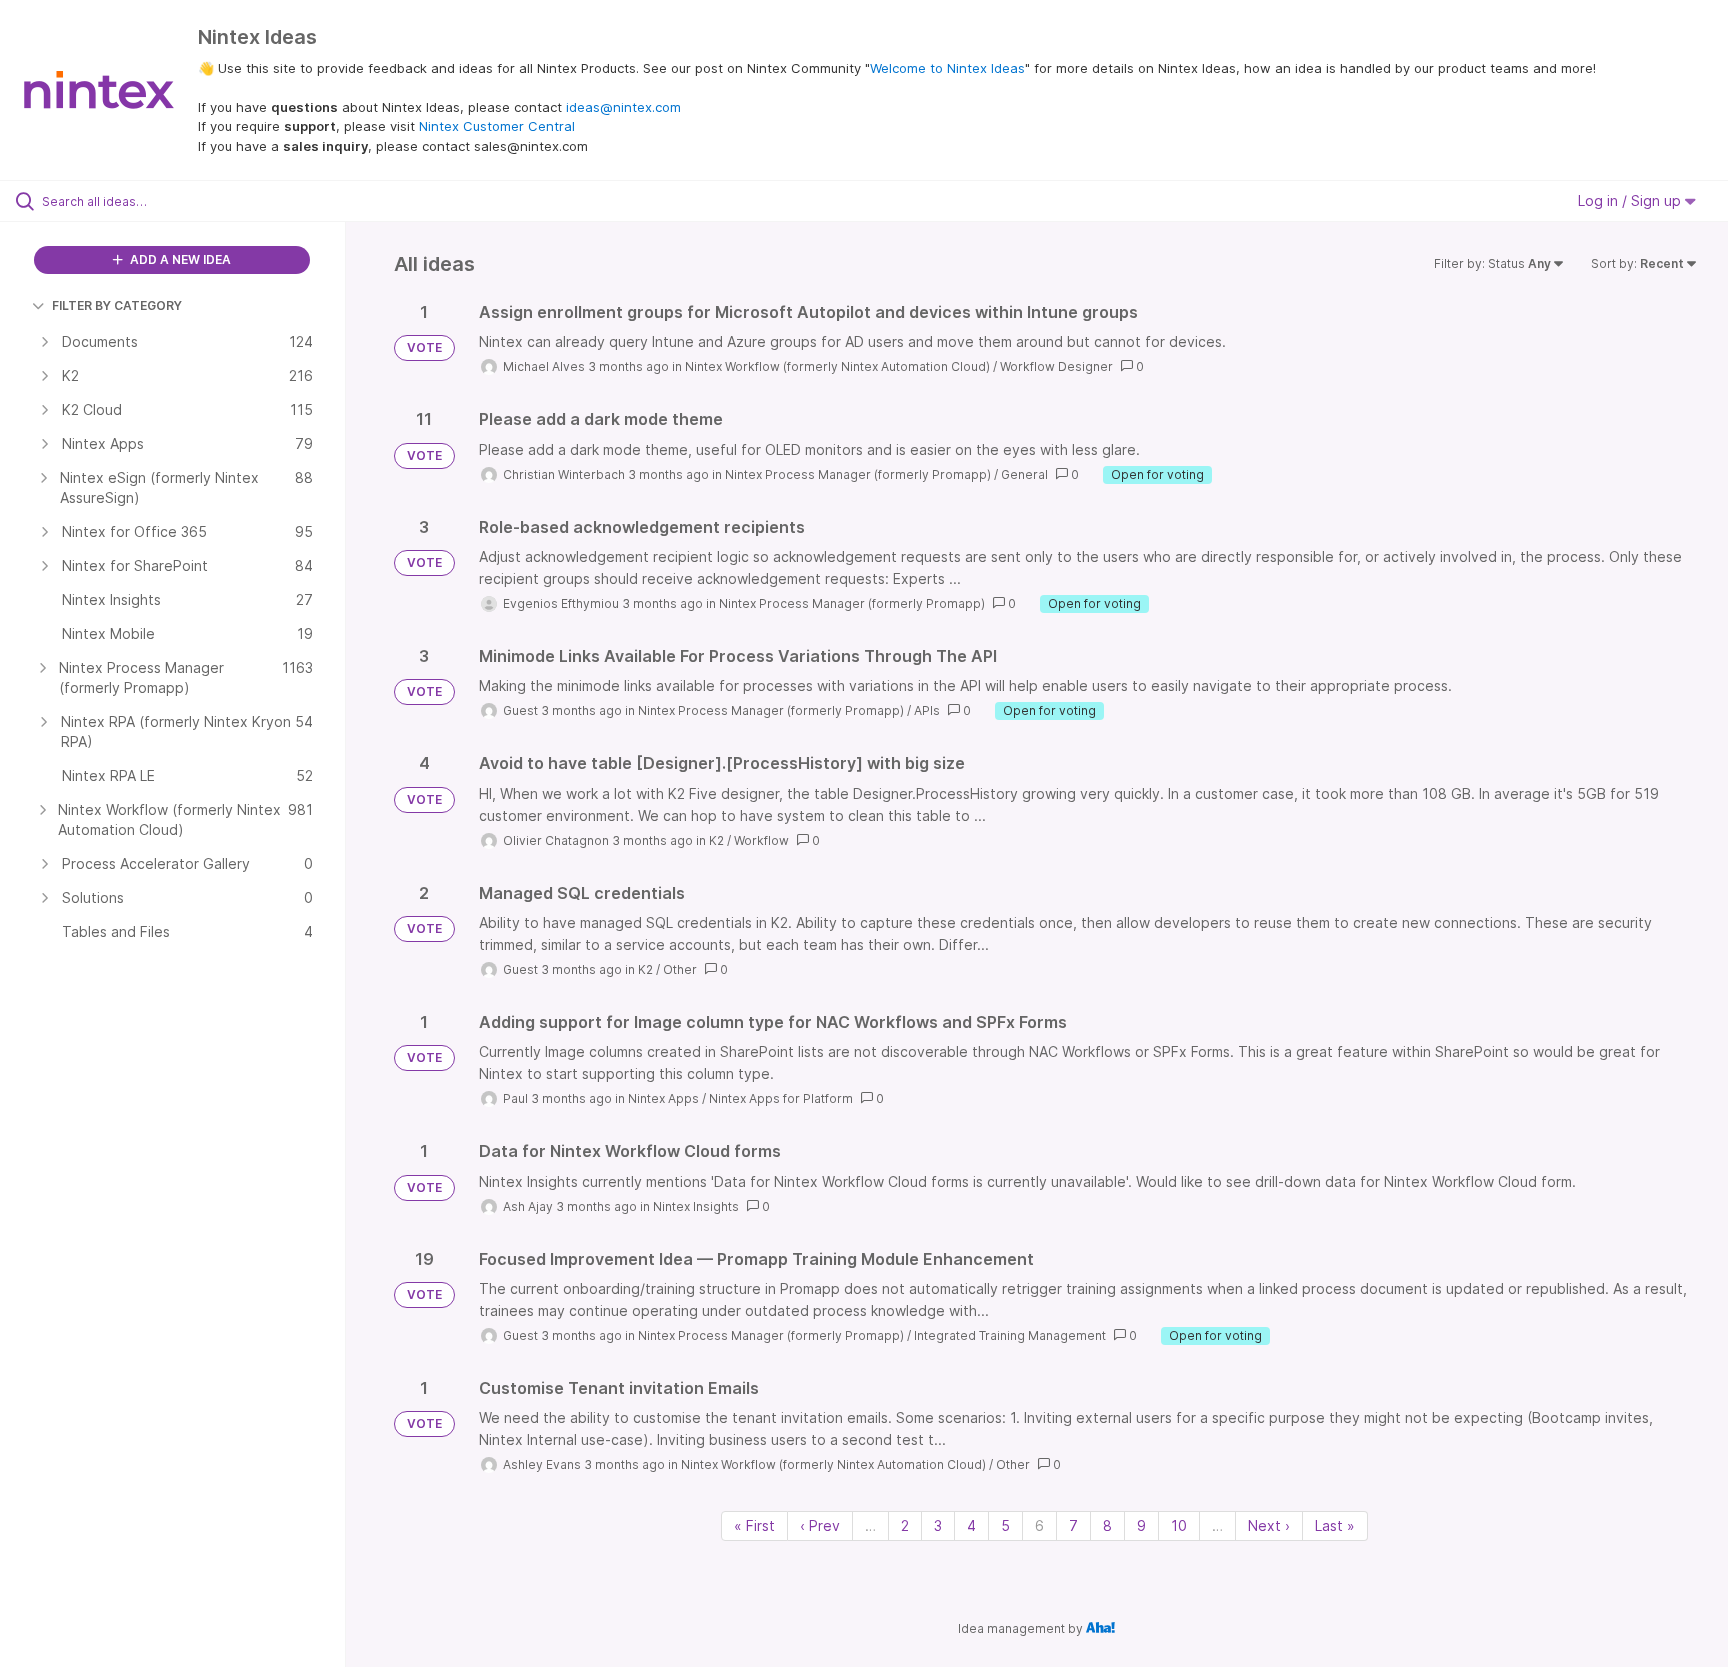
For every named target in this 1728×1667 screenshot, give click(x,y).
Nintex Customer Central (497, 126)
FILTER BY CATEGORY (117, 305)
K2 (716, 840)
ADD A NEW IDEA (179, 259)
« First (754, 1525)
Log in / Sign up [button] (1631, 200)
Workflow (761, 840)
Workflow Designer (1056, 366)
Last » (1335, 1525)
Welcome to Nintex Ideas (947, 68)
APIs (927, 710)
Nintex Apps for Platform (781, 1098)
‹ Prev (820, 1525)
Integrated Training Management (1010, 1335)
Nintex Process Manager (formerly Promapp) (858, 474)
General (1024, 474)
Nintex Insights (696, 1206)
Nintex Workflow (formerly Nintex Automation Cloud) (837, 366)
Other (680, 969)
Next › (1269, 1525)
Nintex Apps (663, 1098)
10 (1179, 1525)
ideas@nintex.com (623, 107)
